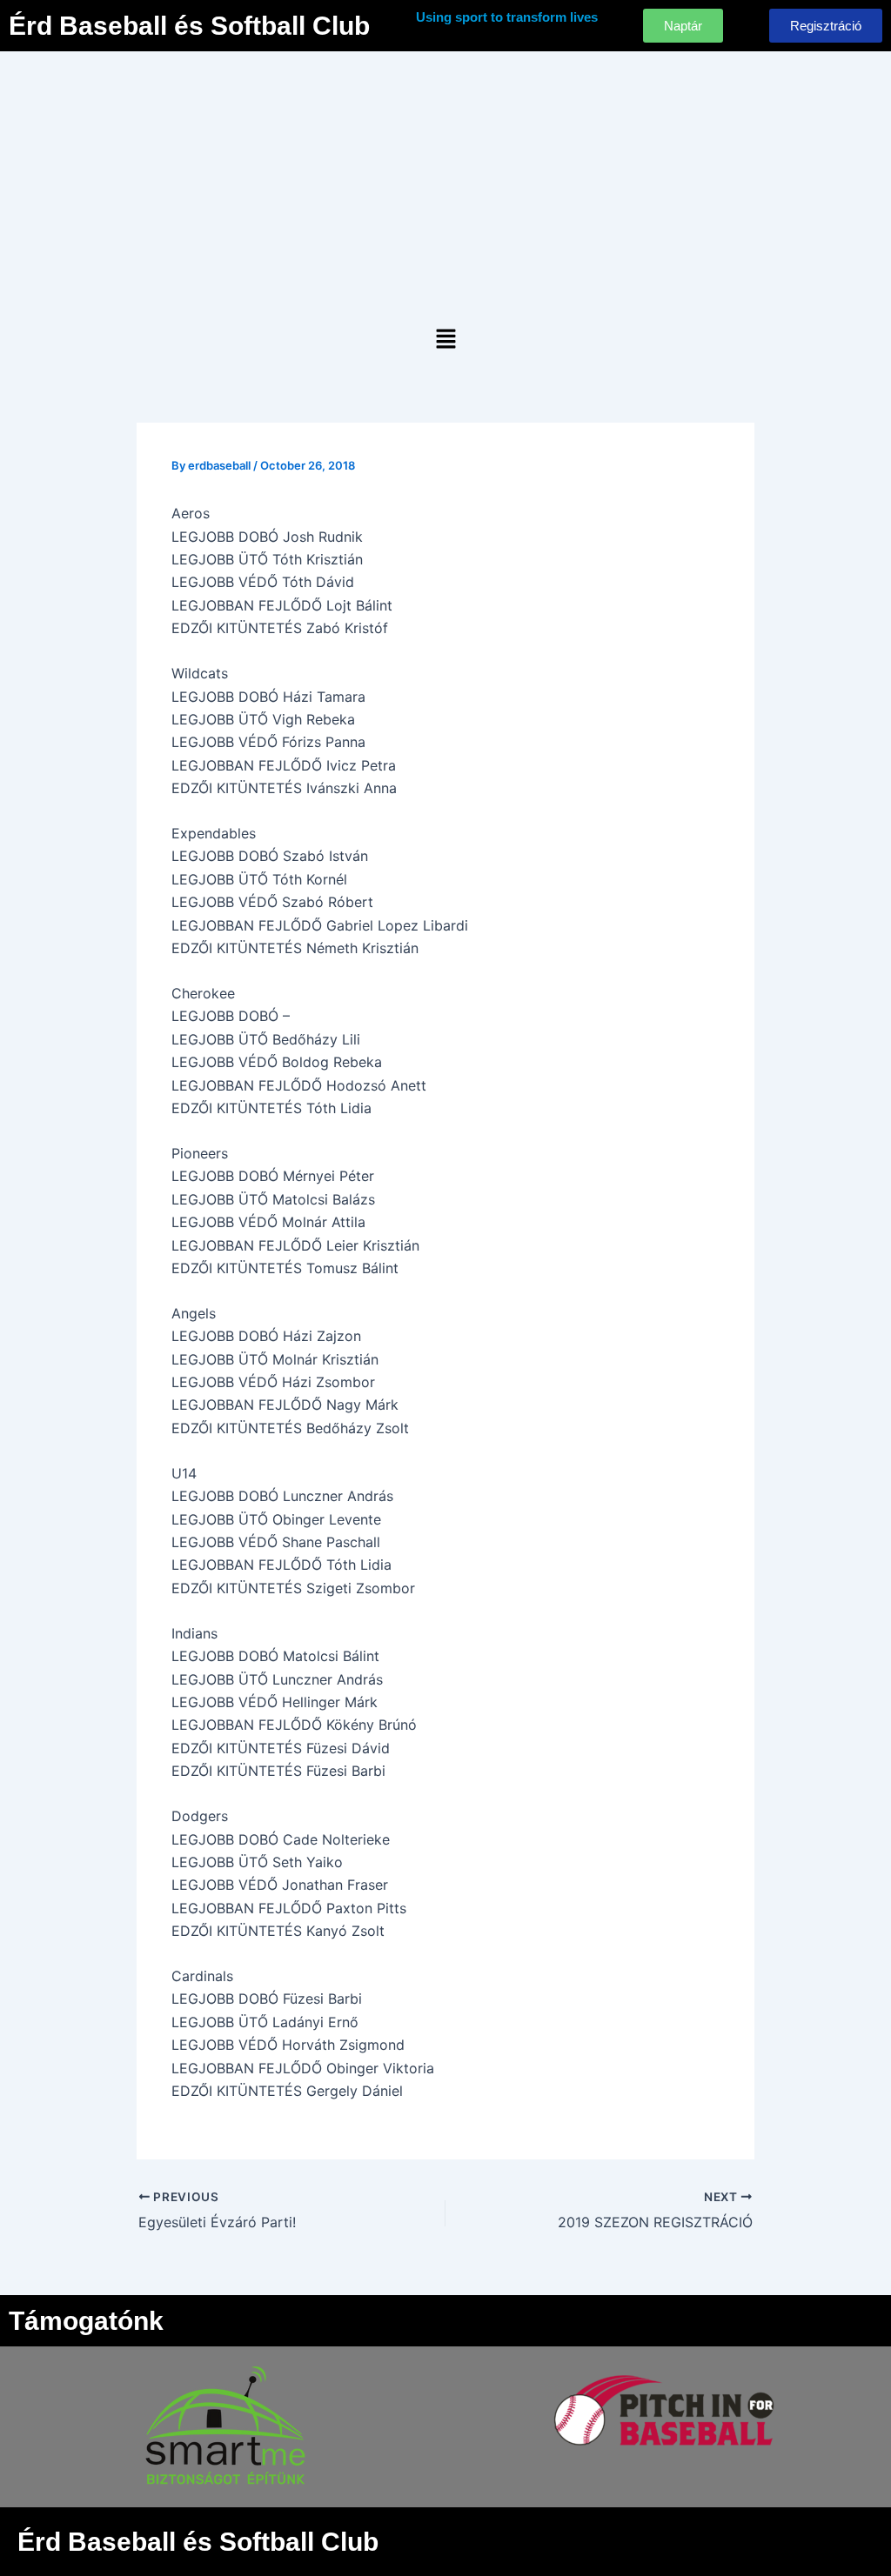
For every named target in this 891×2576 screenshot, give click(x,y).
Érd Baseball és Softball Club (189, 26)
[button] (445, 340)
